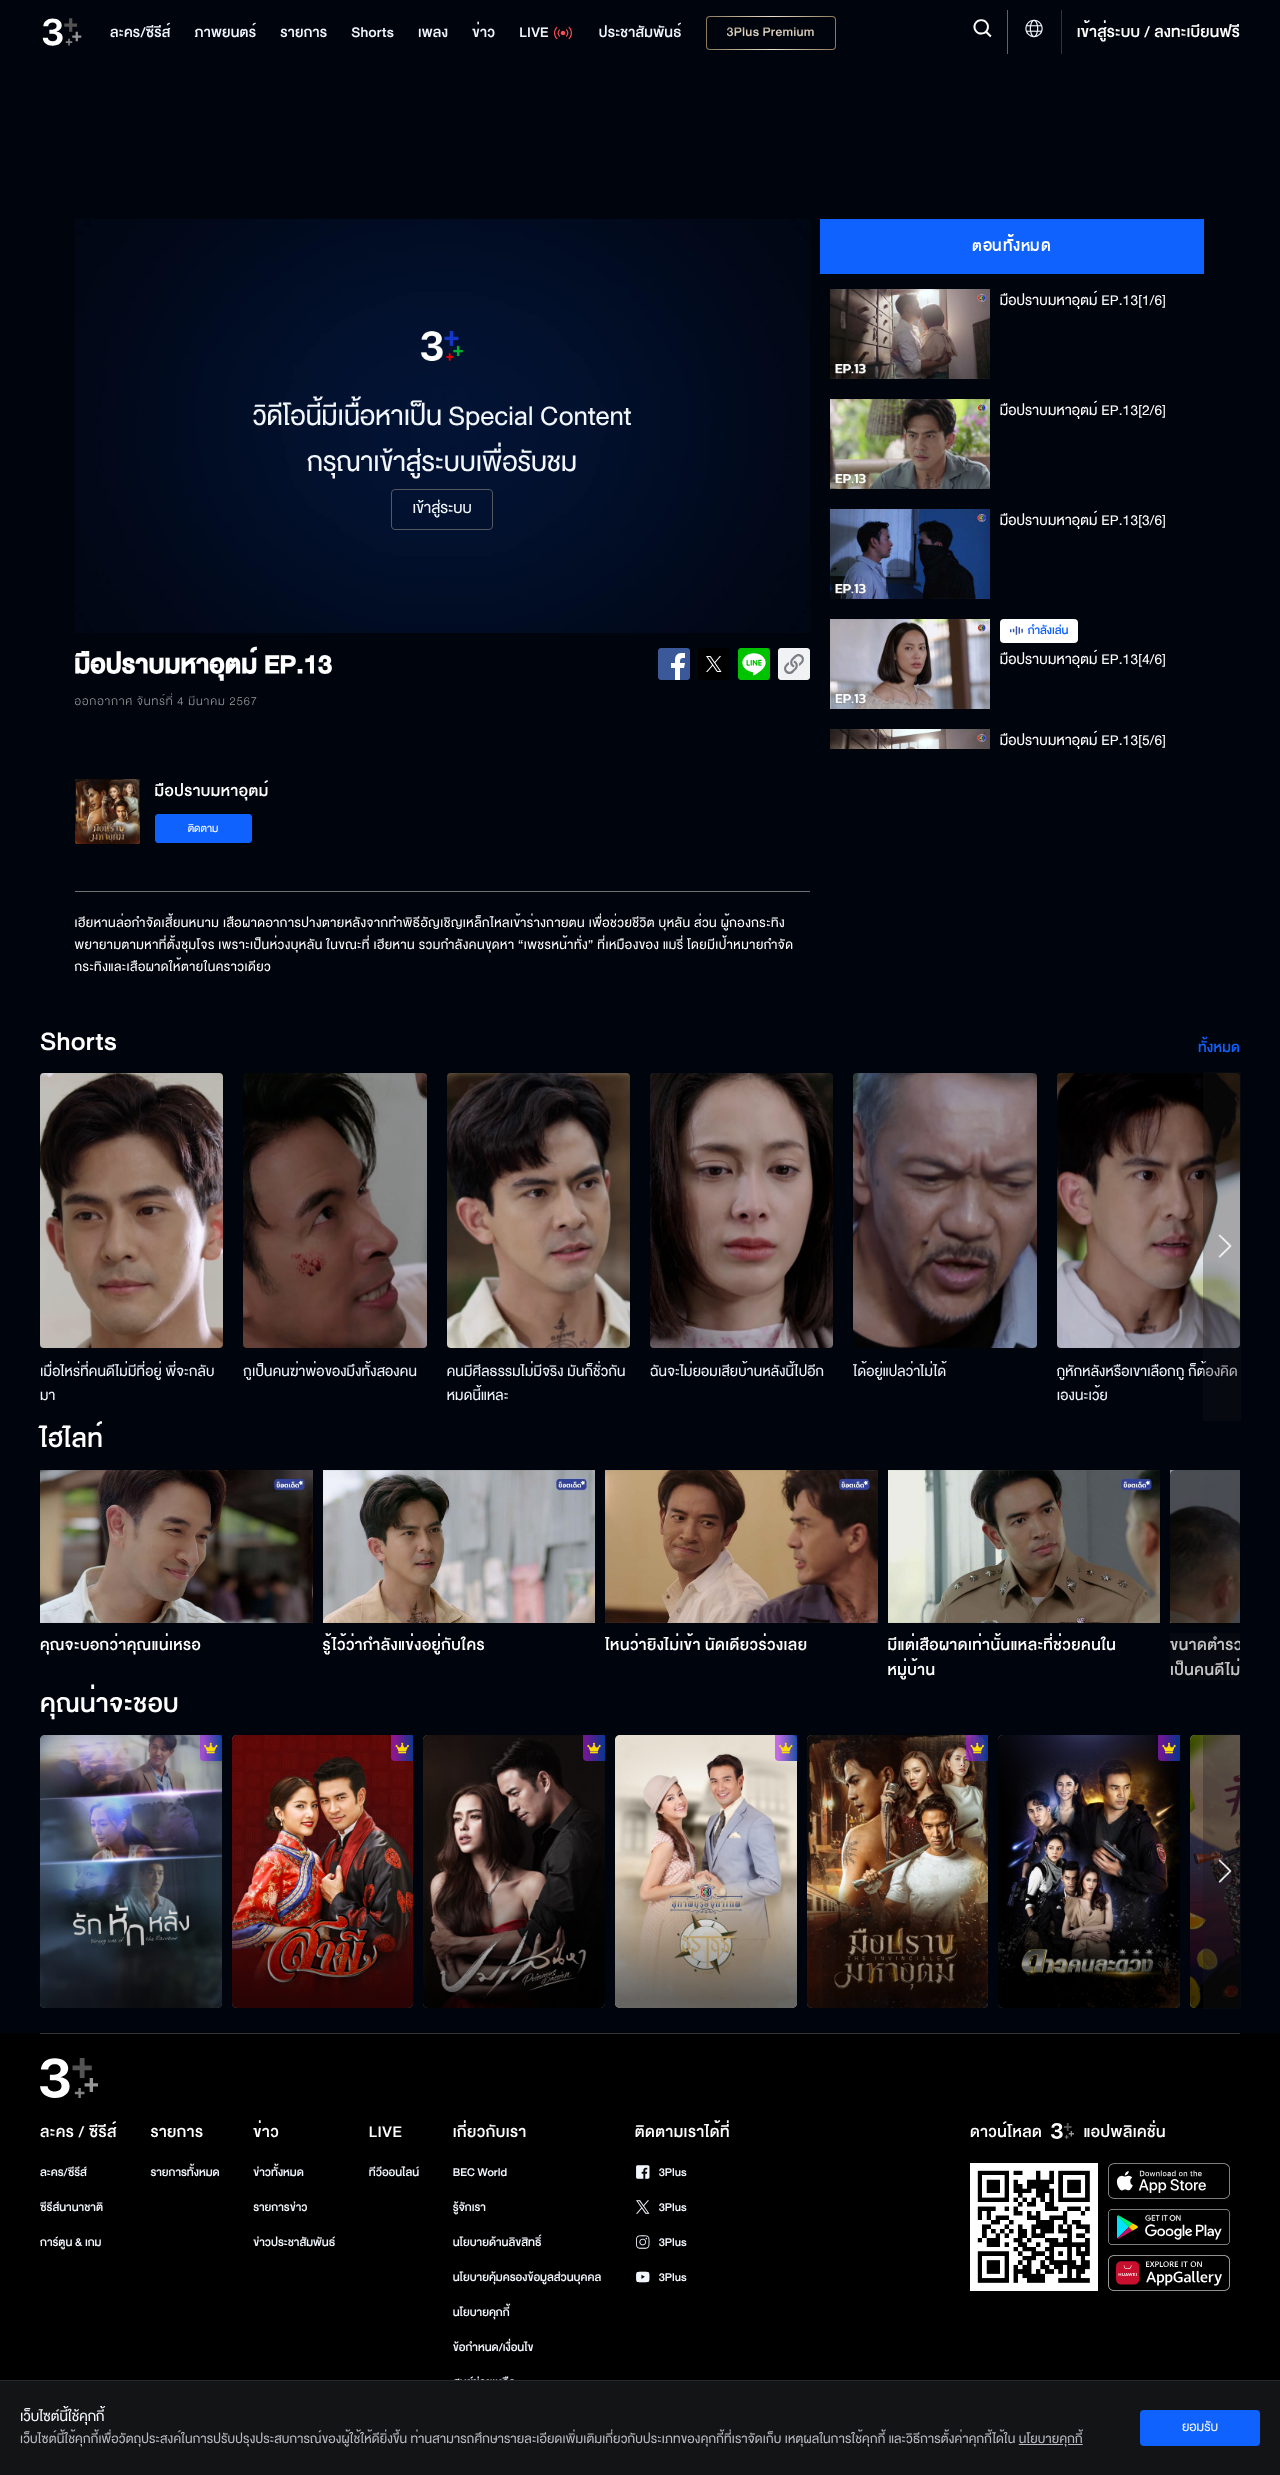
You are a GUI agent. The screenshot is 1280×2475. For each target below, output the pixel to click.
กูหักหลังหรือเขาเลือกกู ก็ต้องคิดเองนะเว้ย (1147, 1383)
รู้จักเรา (469, 2207)
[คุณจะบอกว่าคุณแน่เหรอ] (176, 1546)
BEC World (480, 2172)
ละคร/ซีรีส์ (63, 2172)
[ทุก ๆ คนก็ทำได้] (514, 1871)
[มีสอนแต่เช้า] (706, 1871)
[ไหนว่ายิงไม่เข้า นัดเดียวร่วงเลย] (741, 1546)
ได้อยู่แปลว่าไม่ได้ (899, 1371)
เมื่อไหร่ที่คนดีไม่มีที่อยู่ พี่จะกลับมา (127, 1383)
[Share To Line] (754, 664)
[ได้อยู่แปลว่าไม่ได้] (944, 1210)
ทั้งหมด (1219, 1047)
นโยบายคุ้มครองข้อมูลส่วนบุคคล (527, 2277)
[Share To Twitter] (714, 664)
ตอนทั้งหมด (1011, 246)
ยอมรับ (1200, 2427)
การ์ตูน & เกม (71, 2242)
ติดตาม (203, 828)
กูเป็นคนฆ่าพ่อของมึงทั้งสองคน (330, 1371)
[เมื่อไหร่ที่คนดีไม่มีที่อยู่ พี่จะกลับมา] (131, 1210)
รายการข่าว (280, 2207)
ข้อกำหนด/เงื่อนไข (493, 2347)
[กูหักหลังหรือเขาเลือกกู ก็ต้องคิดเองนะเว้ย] (1148, 1210)
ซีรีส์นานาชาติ (71, 2207)
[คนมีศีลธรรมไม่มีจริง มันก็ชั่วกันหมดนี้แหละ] (538, 1210)
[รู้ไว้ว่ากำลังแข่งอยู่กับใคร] (459, 1546)
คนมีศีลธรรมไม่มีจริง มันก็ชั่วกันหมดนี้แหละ (536, 1383)
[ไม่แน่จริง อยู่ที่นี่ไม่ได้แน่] (898, 1871)
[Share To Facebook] (674, 664)
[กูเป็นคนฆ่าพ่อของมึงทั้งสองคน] (334, 1210)
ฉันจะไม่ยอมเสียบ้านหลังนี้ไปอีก (737, 1371)
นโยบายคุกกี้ (481, 2312)
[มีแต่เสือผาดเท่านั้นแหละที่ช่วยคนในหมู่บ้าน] (1024, 1546)
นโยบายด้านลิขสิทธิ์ (497, 2242)
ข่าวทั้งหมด (278, 2172)
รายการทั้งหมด (184, 2172)
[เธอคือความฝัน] (323, 1871)
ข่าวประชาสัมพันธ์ (294, 2242)
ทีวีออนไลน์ (394, 2172)
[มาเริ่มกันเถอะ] (1089, 1871)
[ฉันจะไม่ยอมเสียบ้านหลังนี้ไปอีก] (741, 1210)
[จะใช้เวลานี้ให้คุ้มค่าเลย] (131, 1871)
